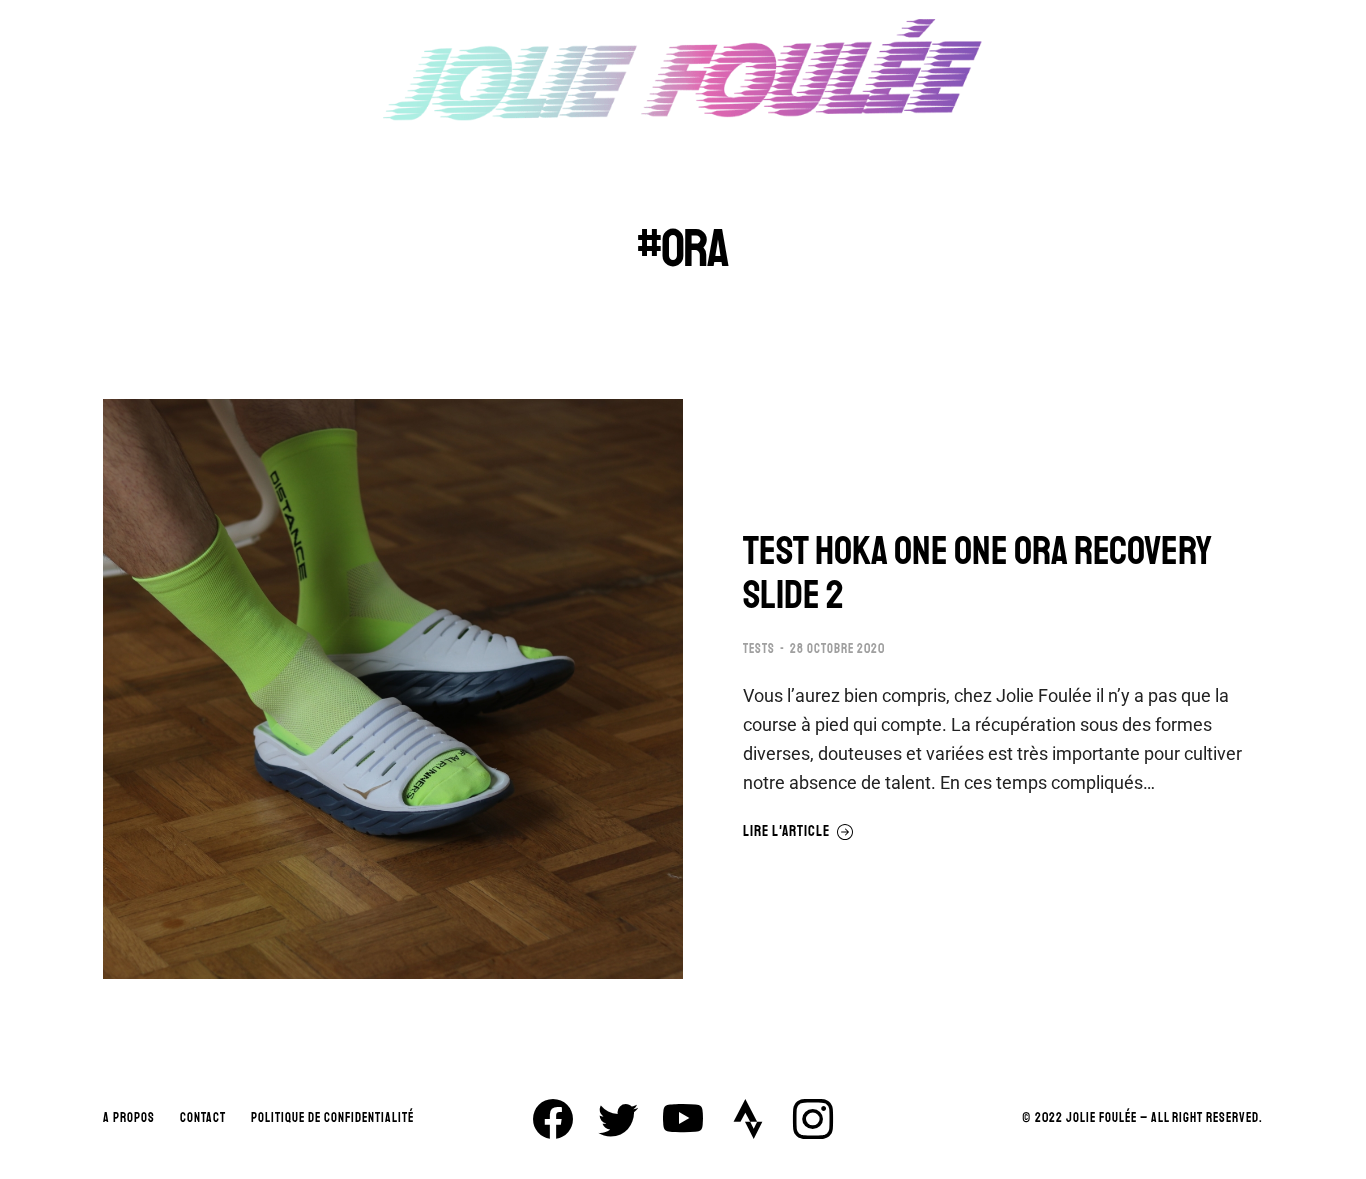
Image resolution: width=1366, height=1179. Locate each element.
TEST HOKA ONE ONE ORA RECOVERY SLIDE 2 (977, 573)
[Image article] (393, 689)
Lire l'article (786, 832)
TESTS (759, 649)
